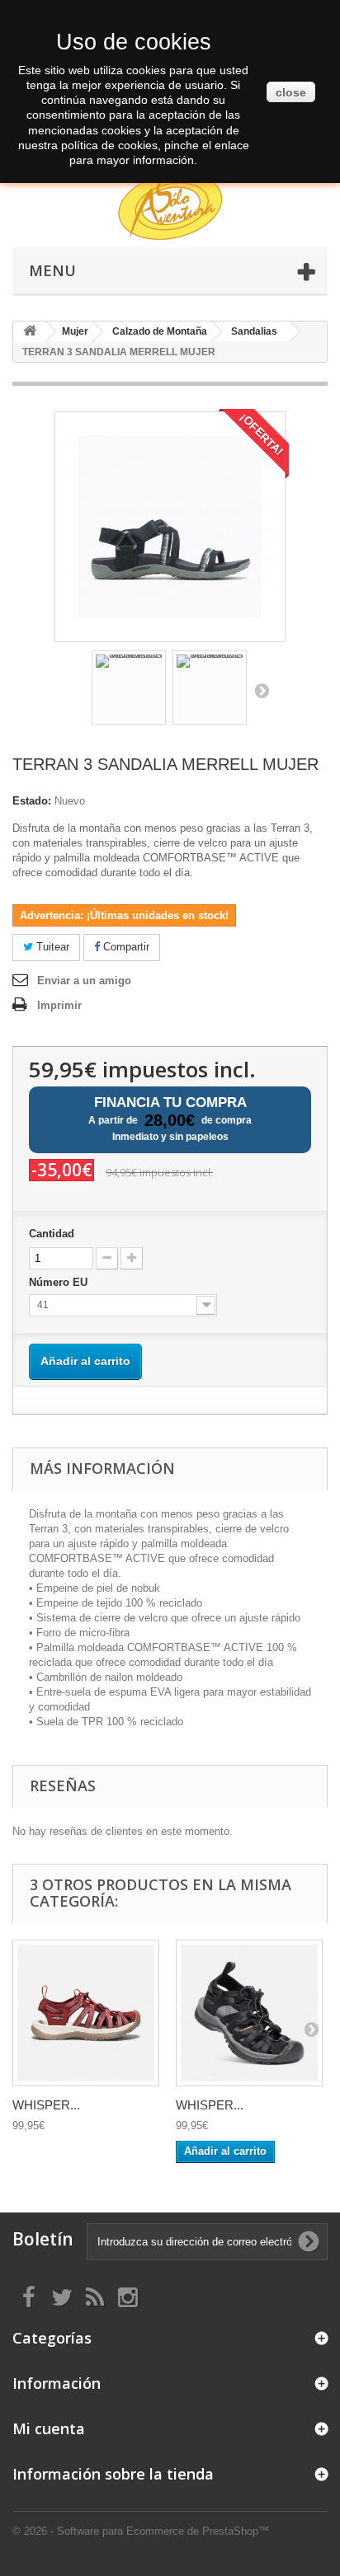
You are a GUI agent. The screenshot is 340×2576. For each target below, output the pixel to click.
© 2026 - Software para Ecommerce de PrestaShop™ (141, 2531)
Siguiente (262, 690)
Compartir (125, 947)
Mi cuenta (49, 2428)
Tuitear (51, 947)
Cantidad (52, 1234)
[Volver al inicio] (30, 332)
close (291, 92)
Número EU (60, 1282)
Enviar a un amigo (84, 981)
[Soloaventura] (170, 209)
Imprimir (59, 1005)
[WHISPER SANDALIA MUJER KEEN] (86, 2013)
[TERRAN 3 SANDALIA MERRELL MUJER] (129, 687)
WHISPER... (46, 2105)
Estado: (32, 801)
